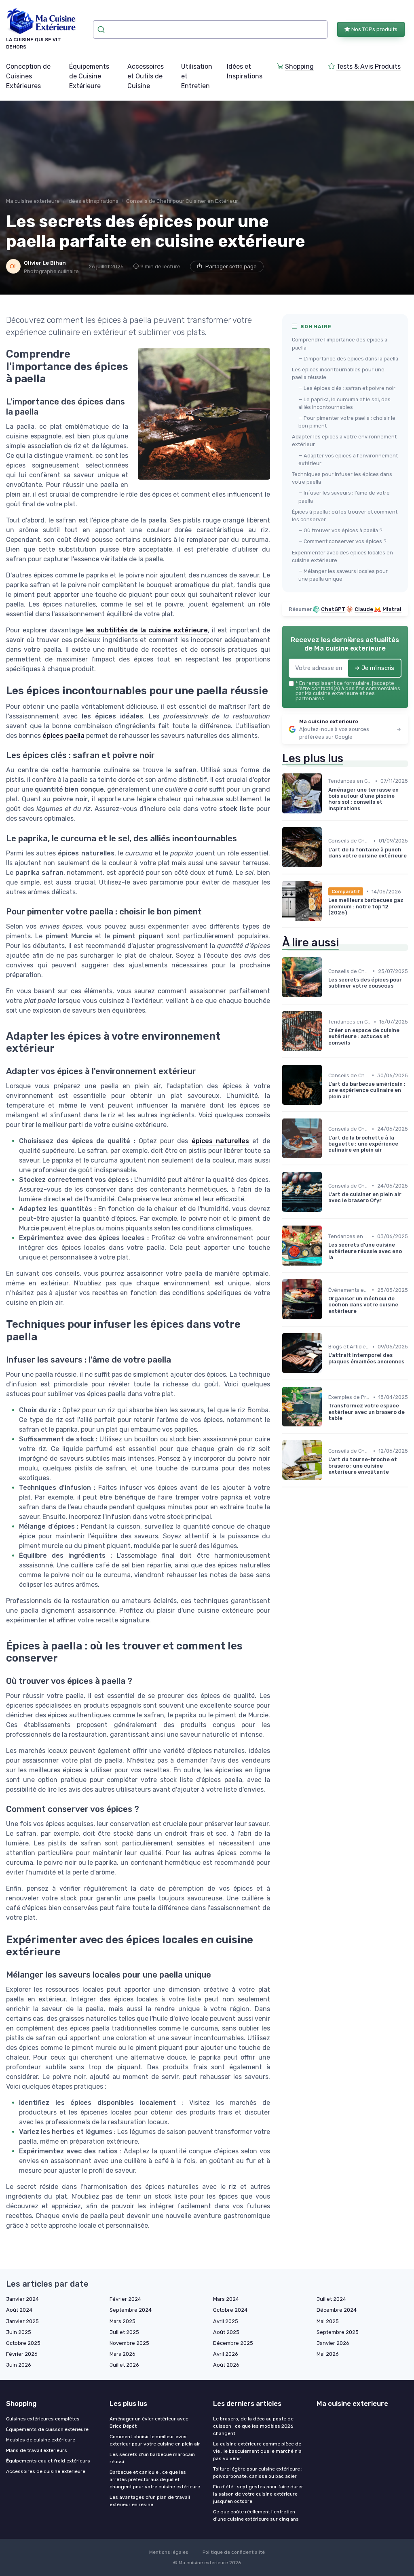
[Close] (353, 1265)
